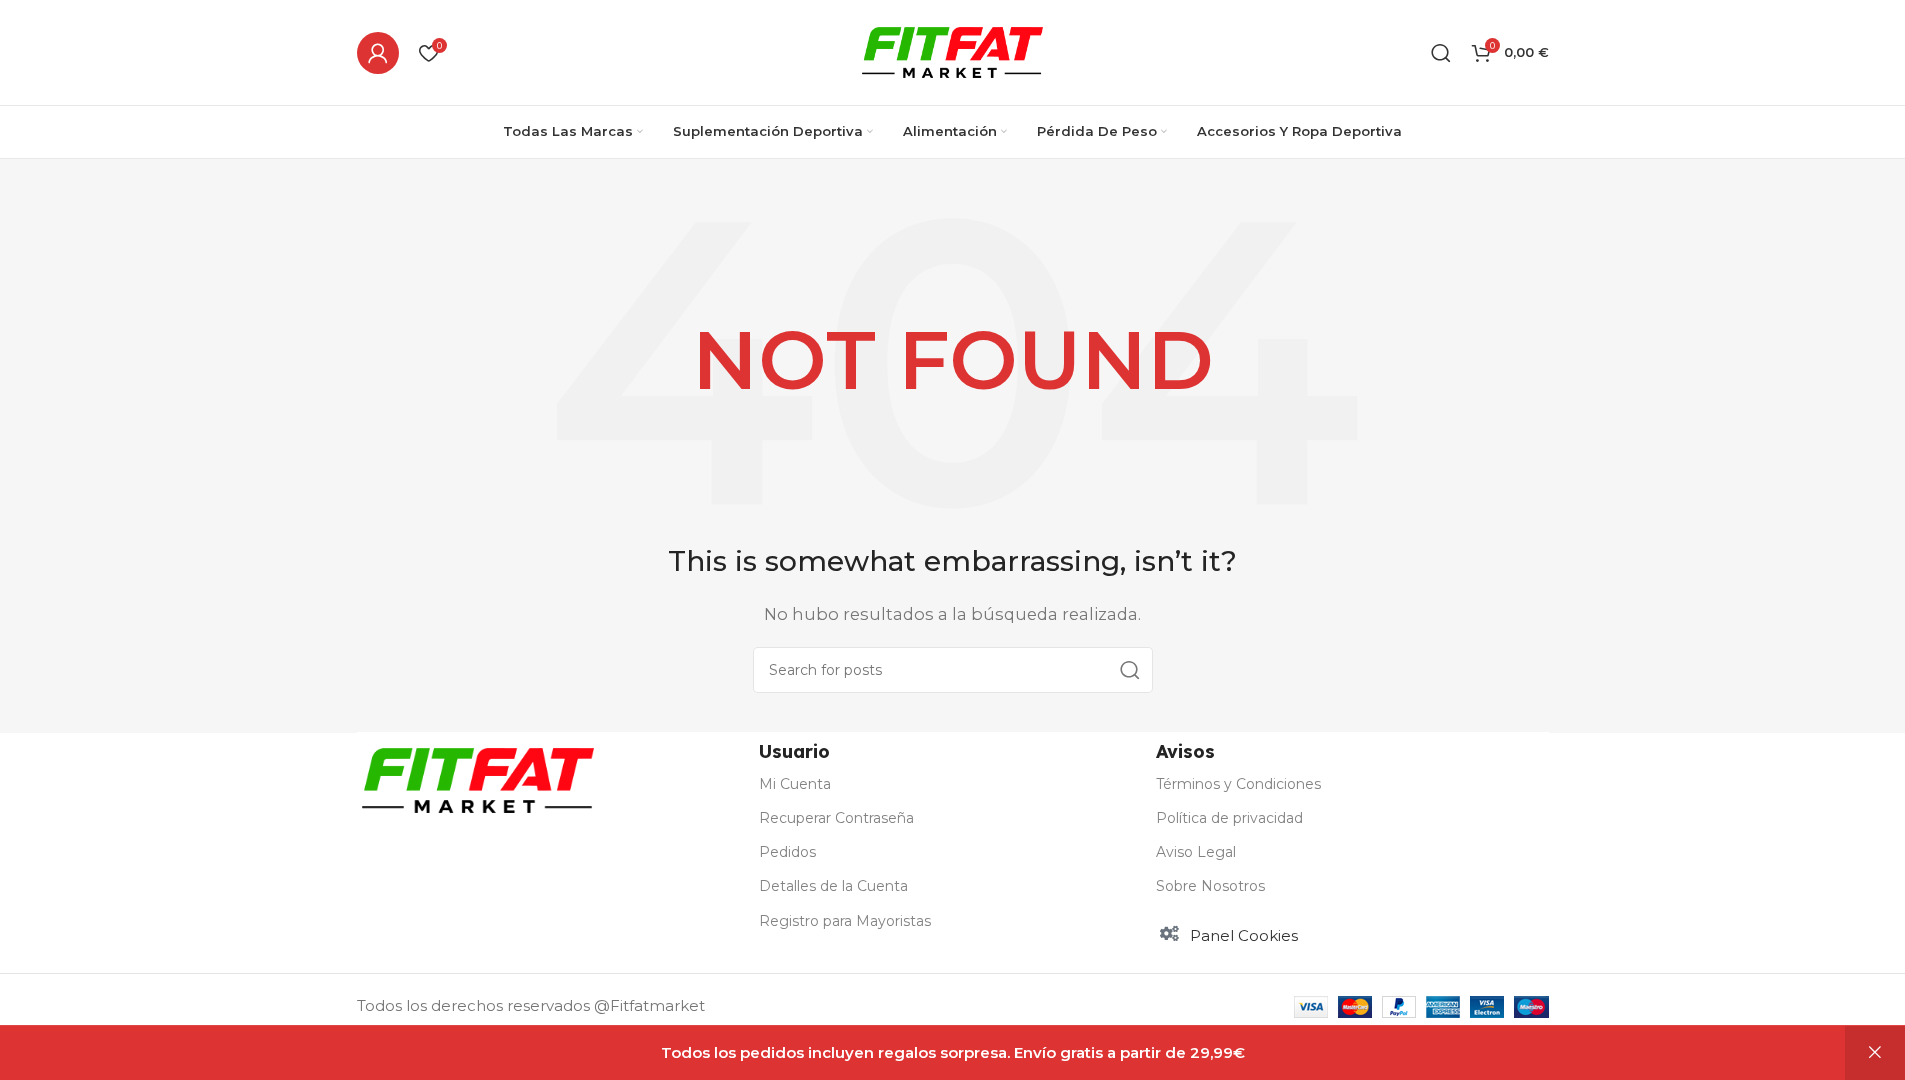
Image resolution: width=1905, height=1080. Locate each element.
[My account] (378, 53)
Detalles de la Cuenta (833, 886)
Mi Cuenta (795, 784)
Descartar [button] (1875, 1053)
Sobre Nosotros (1210, 886)
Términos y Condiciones (1238, 784)
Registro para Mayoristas (845, 921)
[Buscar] (1441, 53)
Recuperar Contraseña (836, 818)
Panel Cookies (1244, 935)
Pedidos (787, 852)
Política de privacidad (1229, 818)
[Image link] (478, 778)
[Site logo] (952, 50)
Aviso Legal (1196, 852)
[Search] (1130, 670)
